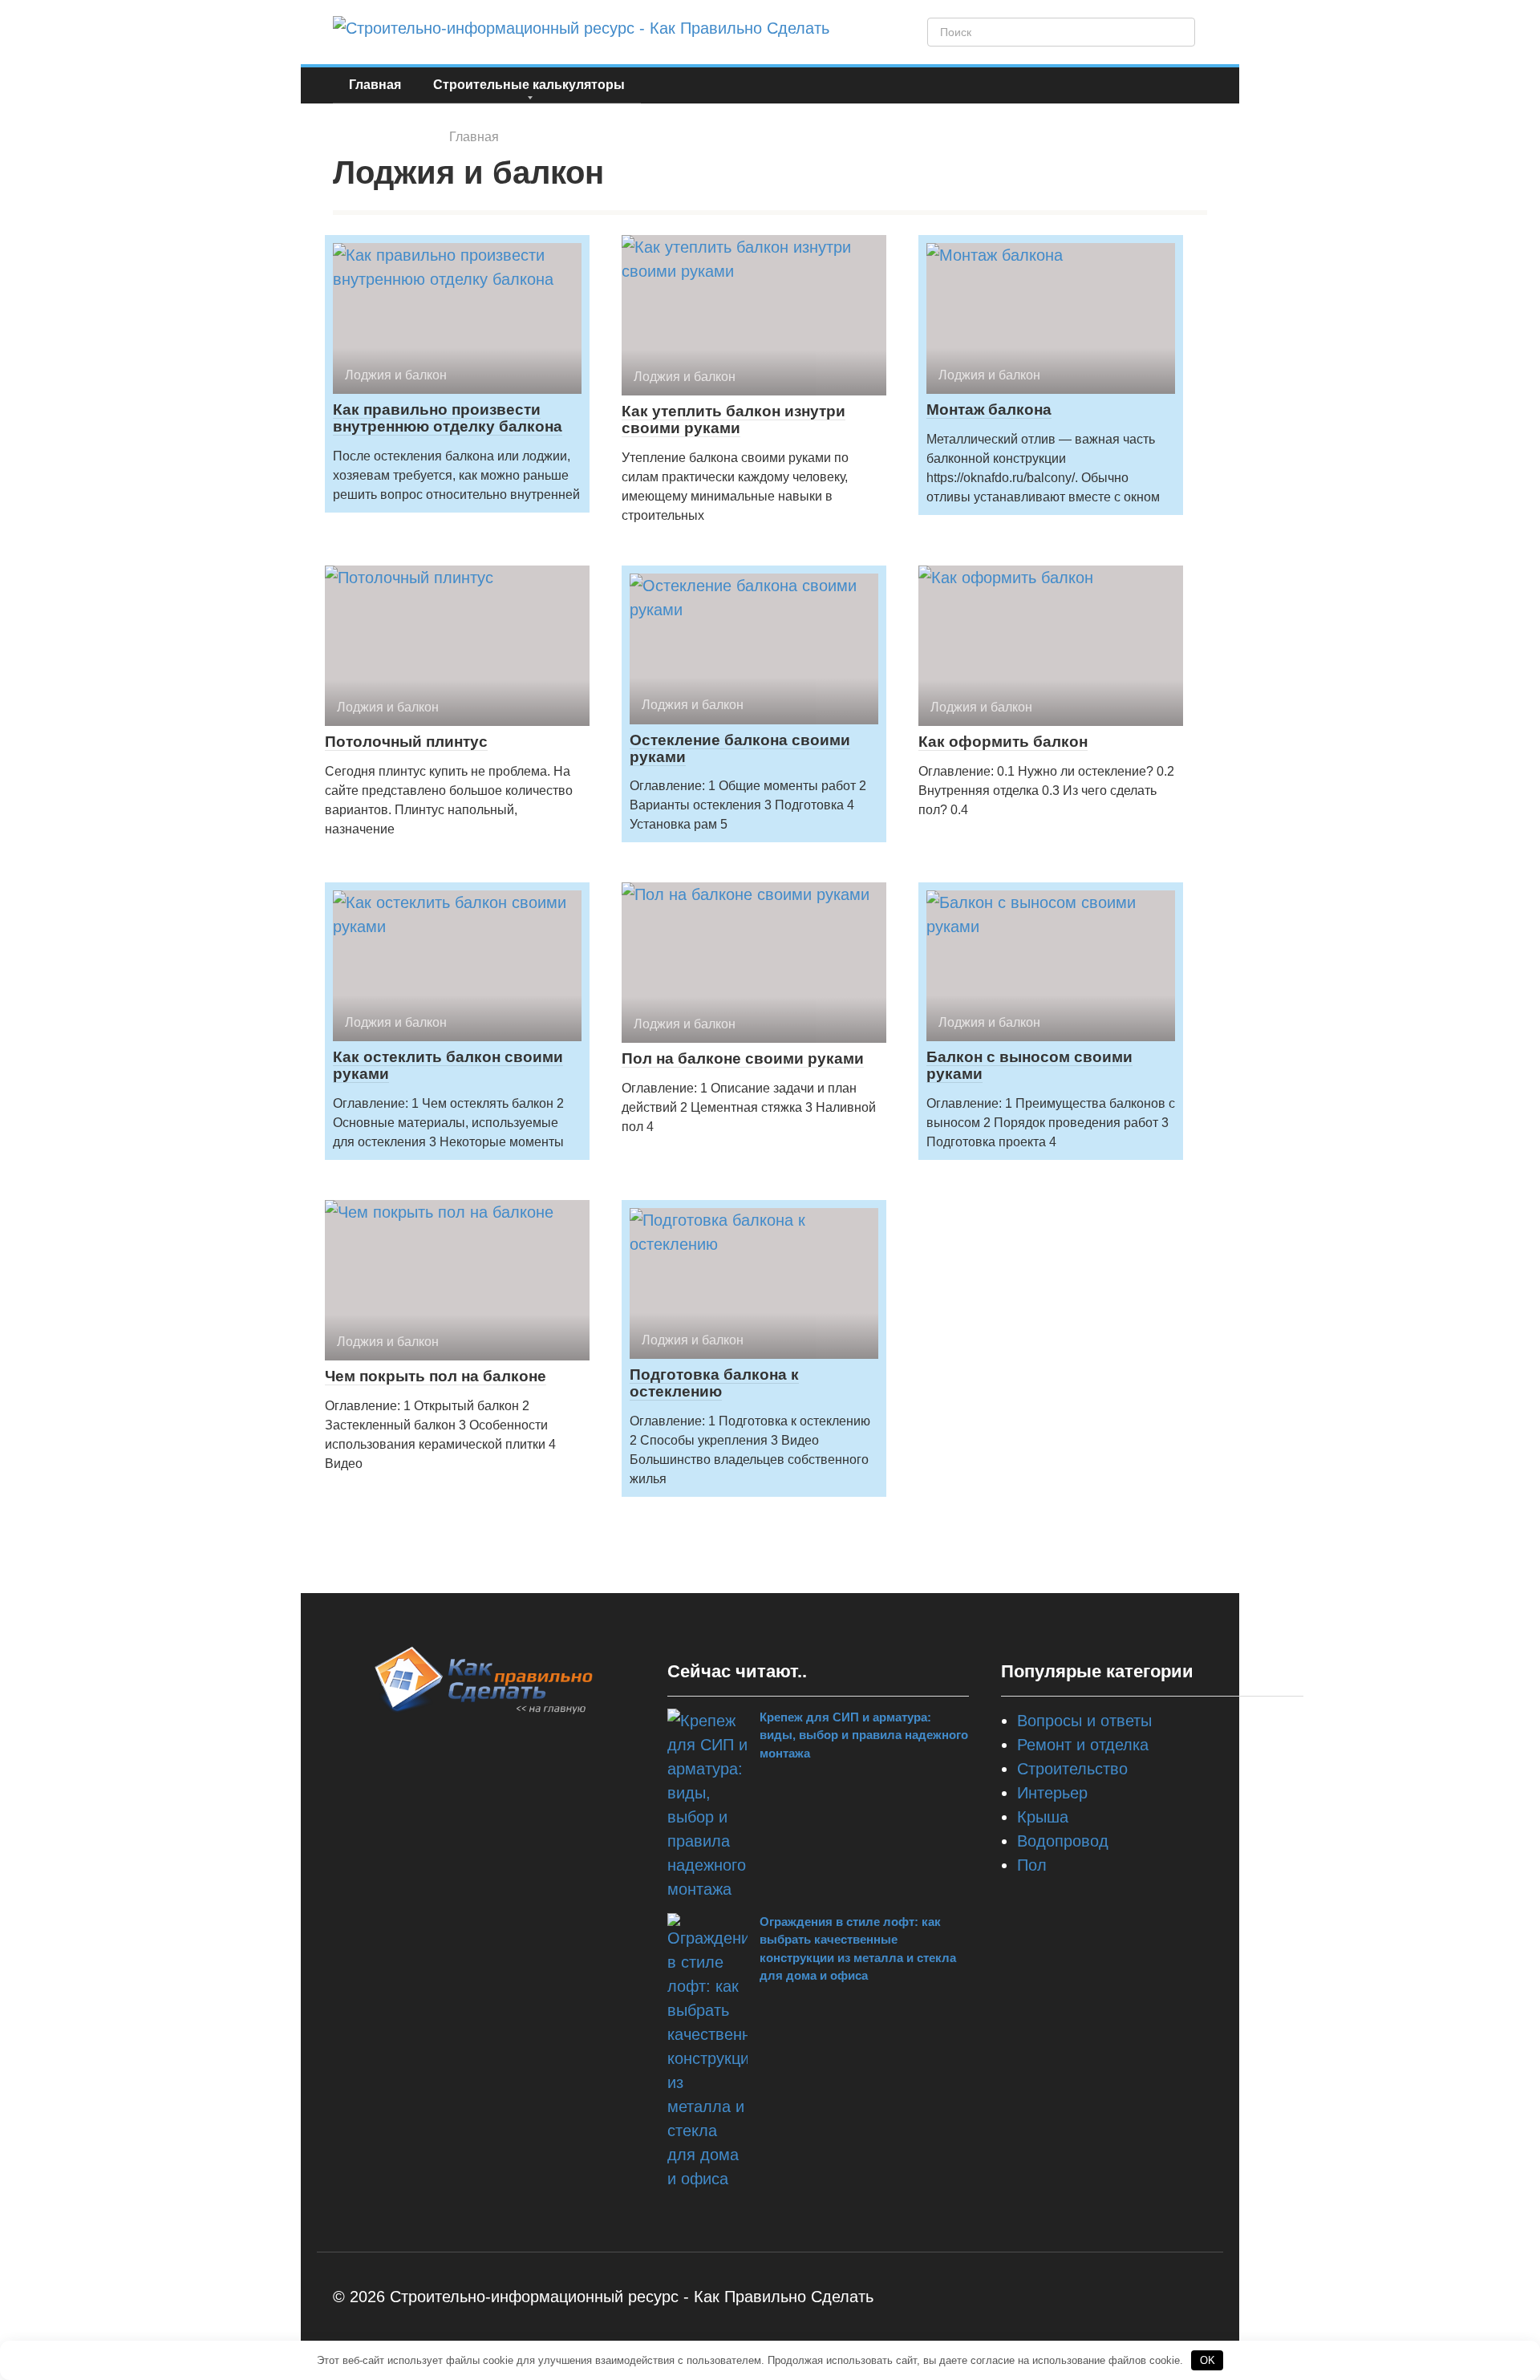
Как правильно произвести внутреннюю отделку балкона (448, 418)
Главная (375, 85)
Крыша (1043, 1817)
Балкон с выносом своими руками (1029, 1065)
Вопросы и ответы (1084, 1721)
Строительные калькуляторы (529, 85)
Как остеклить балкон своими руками (448, 1065)
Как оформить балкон (1003, 742)
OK (1208, 2360)
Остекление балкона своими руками (740, 748)
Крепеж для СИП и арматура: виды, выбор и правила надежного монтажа (864, 1735)
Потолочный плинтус (406, 742)
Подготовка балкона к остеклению (714, 1383)
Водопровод (1063, 1841)
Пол (1032, 1865)
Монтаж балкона (989, 410)
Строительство (1072, 1769)
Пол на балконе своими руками (743, 1058)
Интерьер (1052, 1793)
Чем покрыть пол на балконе (436, 1376)
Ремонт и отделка (1083, 1745)
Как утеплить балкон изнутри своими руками (734, 420)
